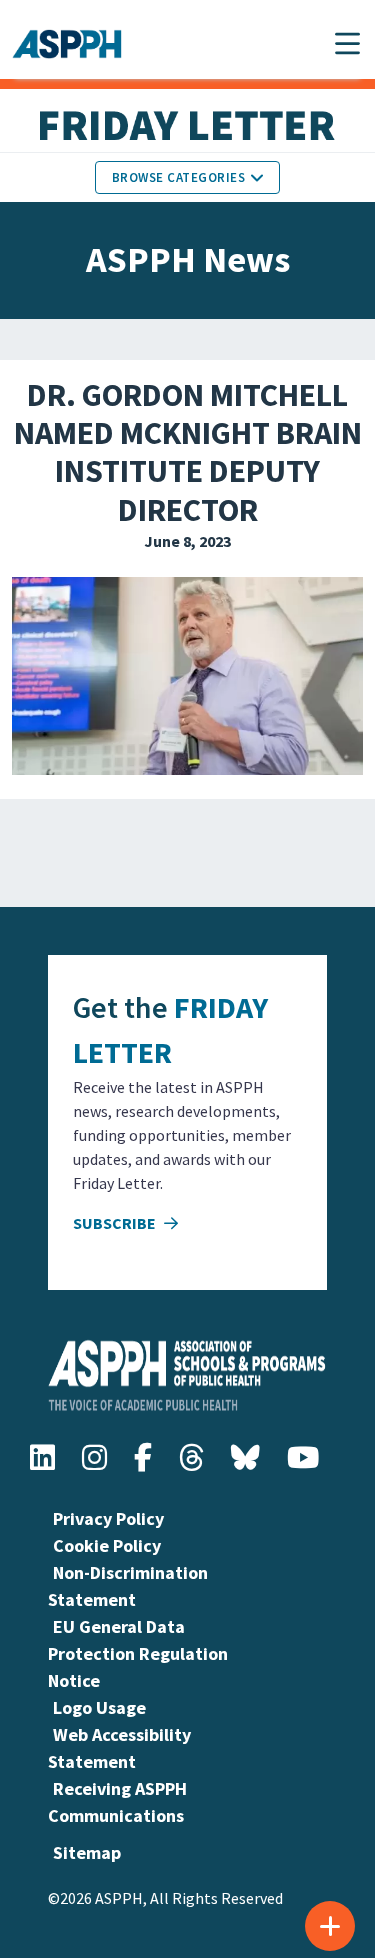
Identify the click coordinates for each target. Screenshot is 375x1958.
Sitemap (87, 1852)
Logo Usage (99, 1707)
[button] (347, 43)
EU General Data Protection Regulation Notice (138, 1653)
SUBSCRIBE (116, 1223)
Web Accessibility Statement (119, 1748)
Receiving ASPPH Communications (117, 1802)
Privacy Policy (108, 1518)
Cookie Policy (107, 1545)
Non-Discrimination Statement (128, 1586)
